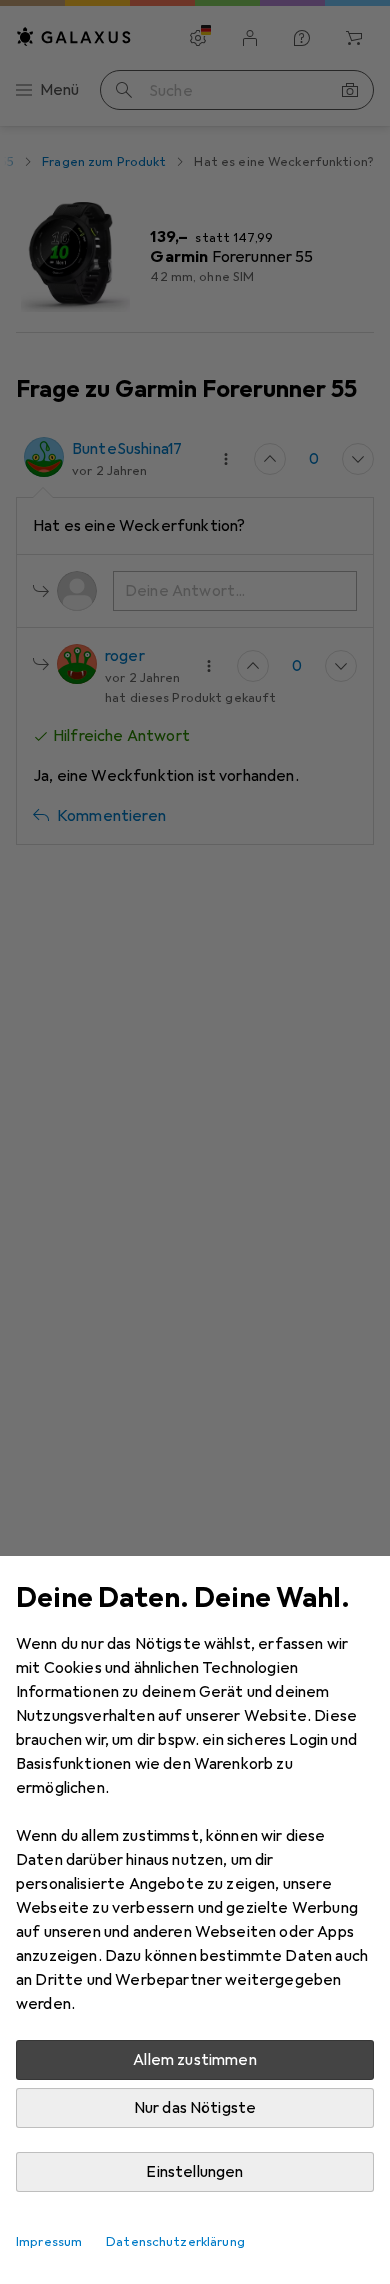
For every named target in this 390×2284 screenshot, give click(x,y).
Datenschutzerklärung (175, 2242)
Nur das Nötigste (195, 2108)
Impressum (49, 2242)
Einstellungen (194, 2172)
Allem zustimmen (194, 2060)
